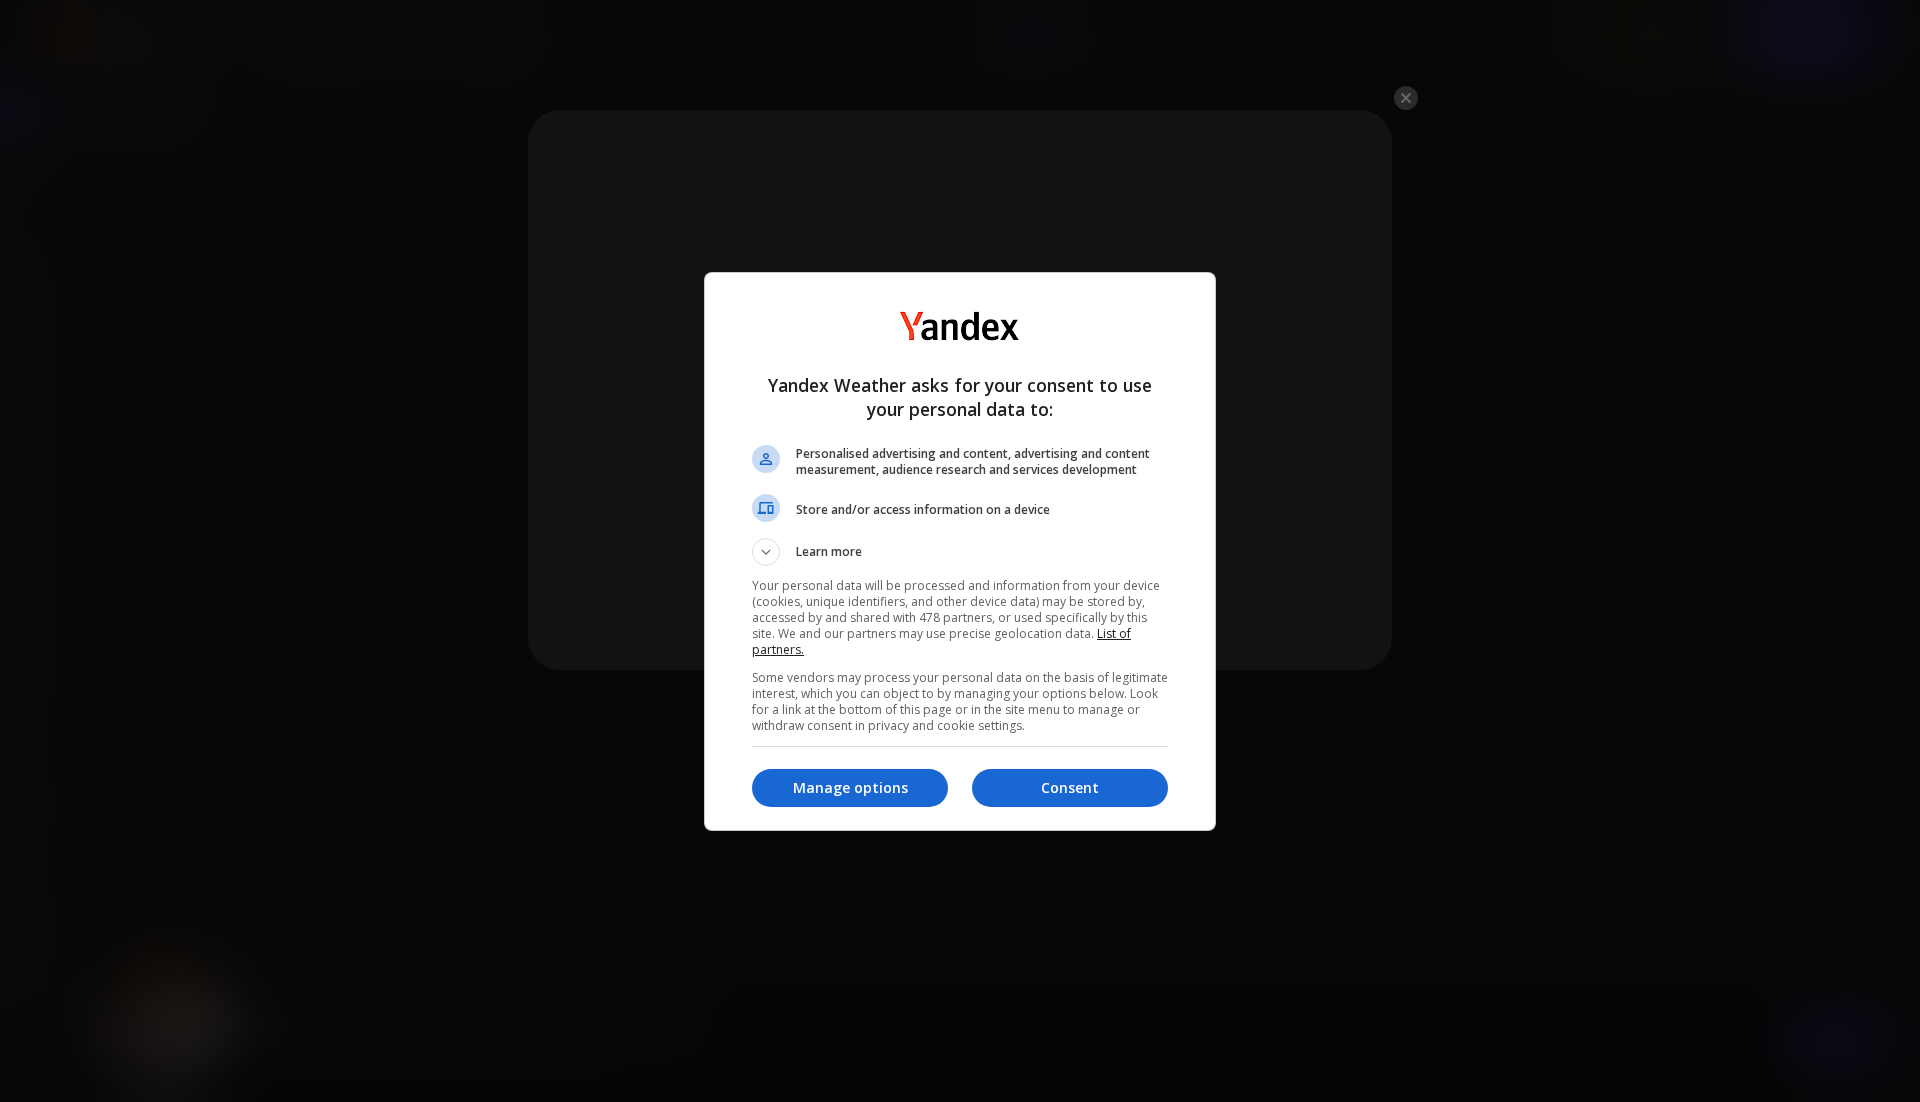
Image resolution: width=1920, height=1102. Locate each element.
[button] (960, 552)
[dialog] (960, 551)
